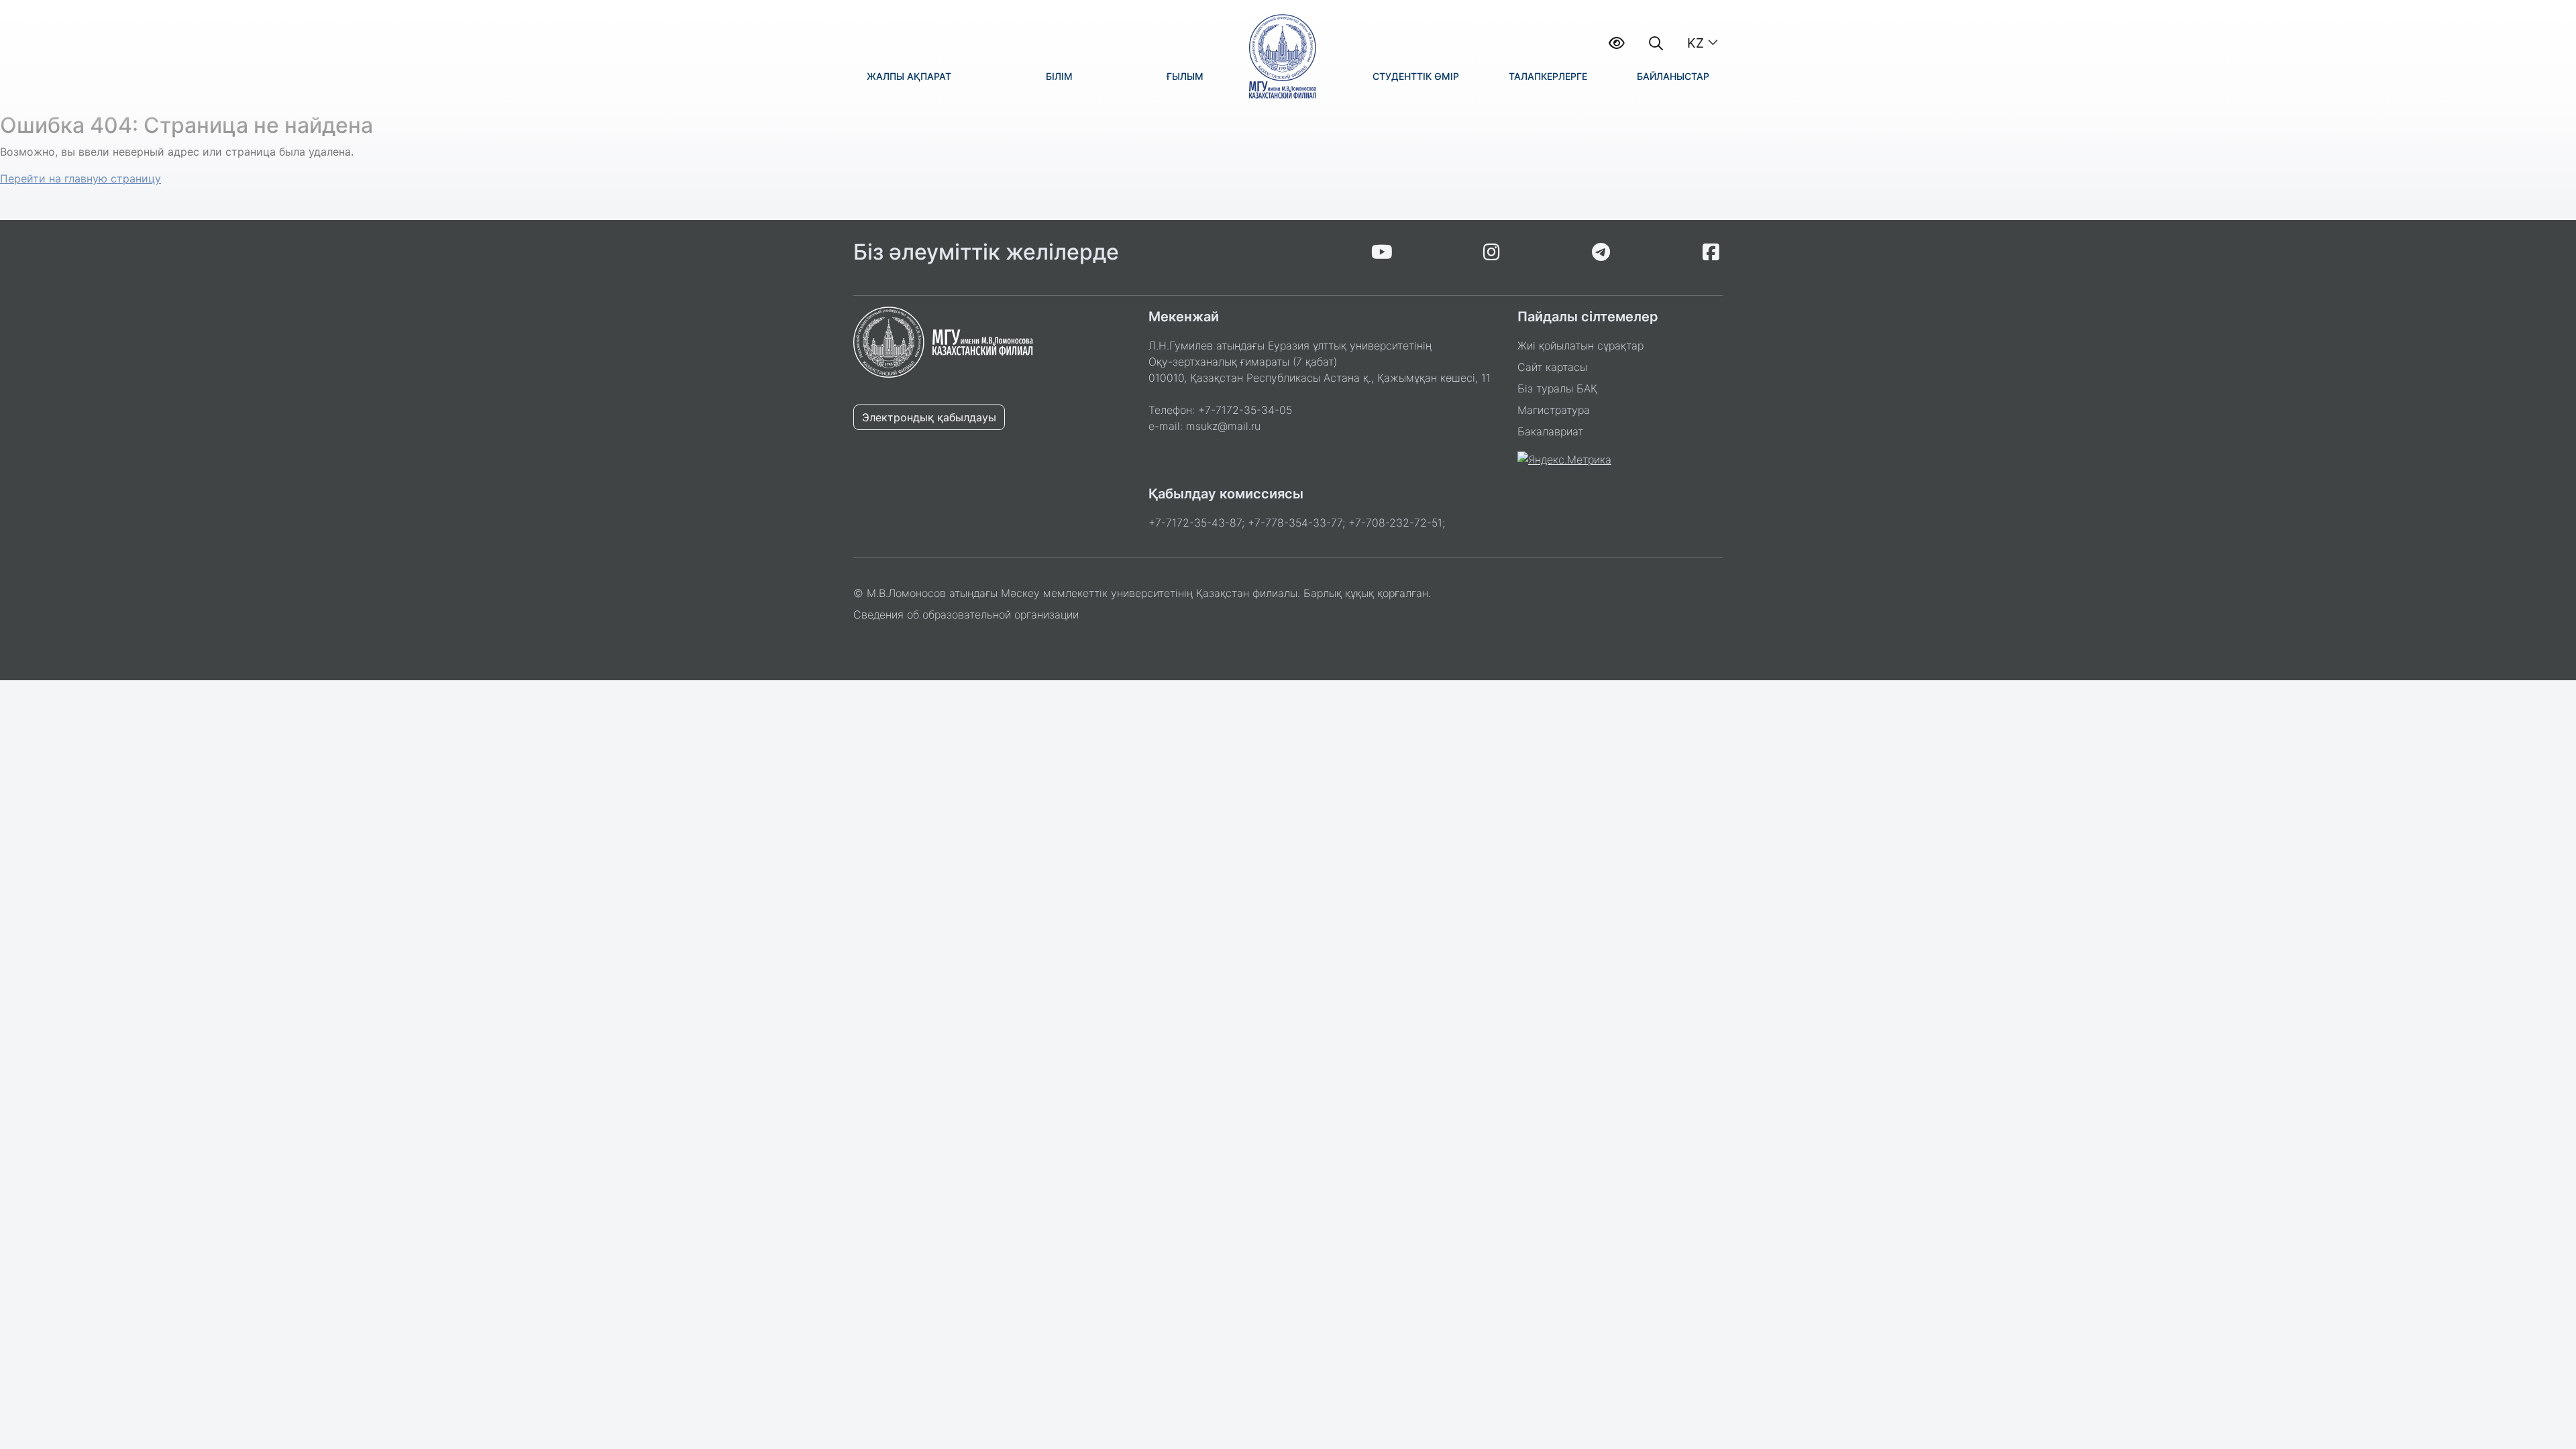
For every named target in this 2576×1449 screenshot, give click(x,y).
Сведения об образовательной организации (966, 614)
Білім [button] (1059, 76)
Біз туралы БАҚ (1557, 388)
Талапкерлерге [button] (1548, 76)
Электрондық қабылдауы (929, 417)
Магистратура (1554, 410)
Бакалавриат (1550, 431)
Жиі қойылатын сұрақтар (1580, 345)
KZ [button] (1696, 43)
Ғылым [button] (1185, 76)
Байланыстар (1673, 76)
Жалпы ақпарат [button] (909, 76)
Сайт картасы (1552, 367)
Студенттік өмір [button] (1416, 76)
